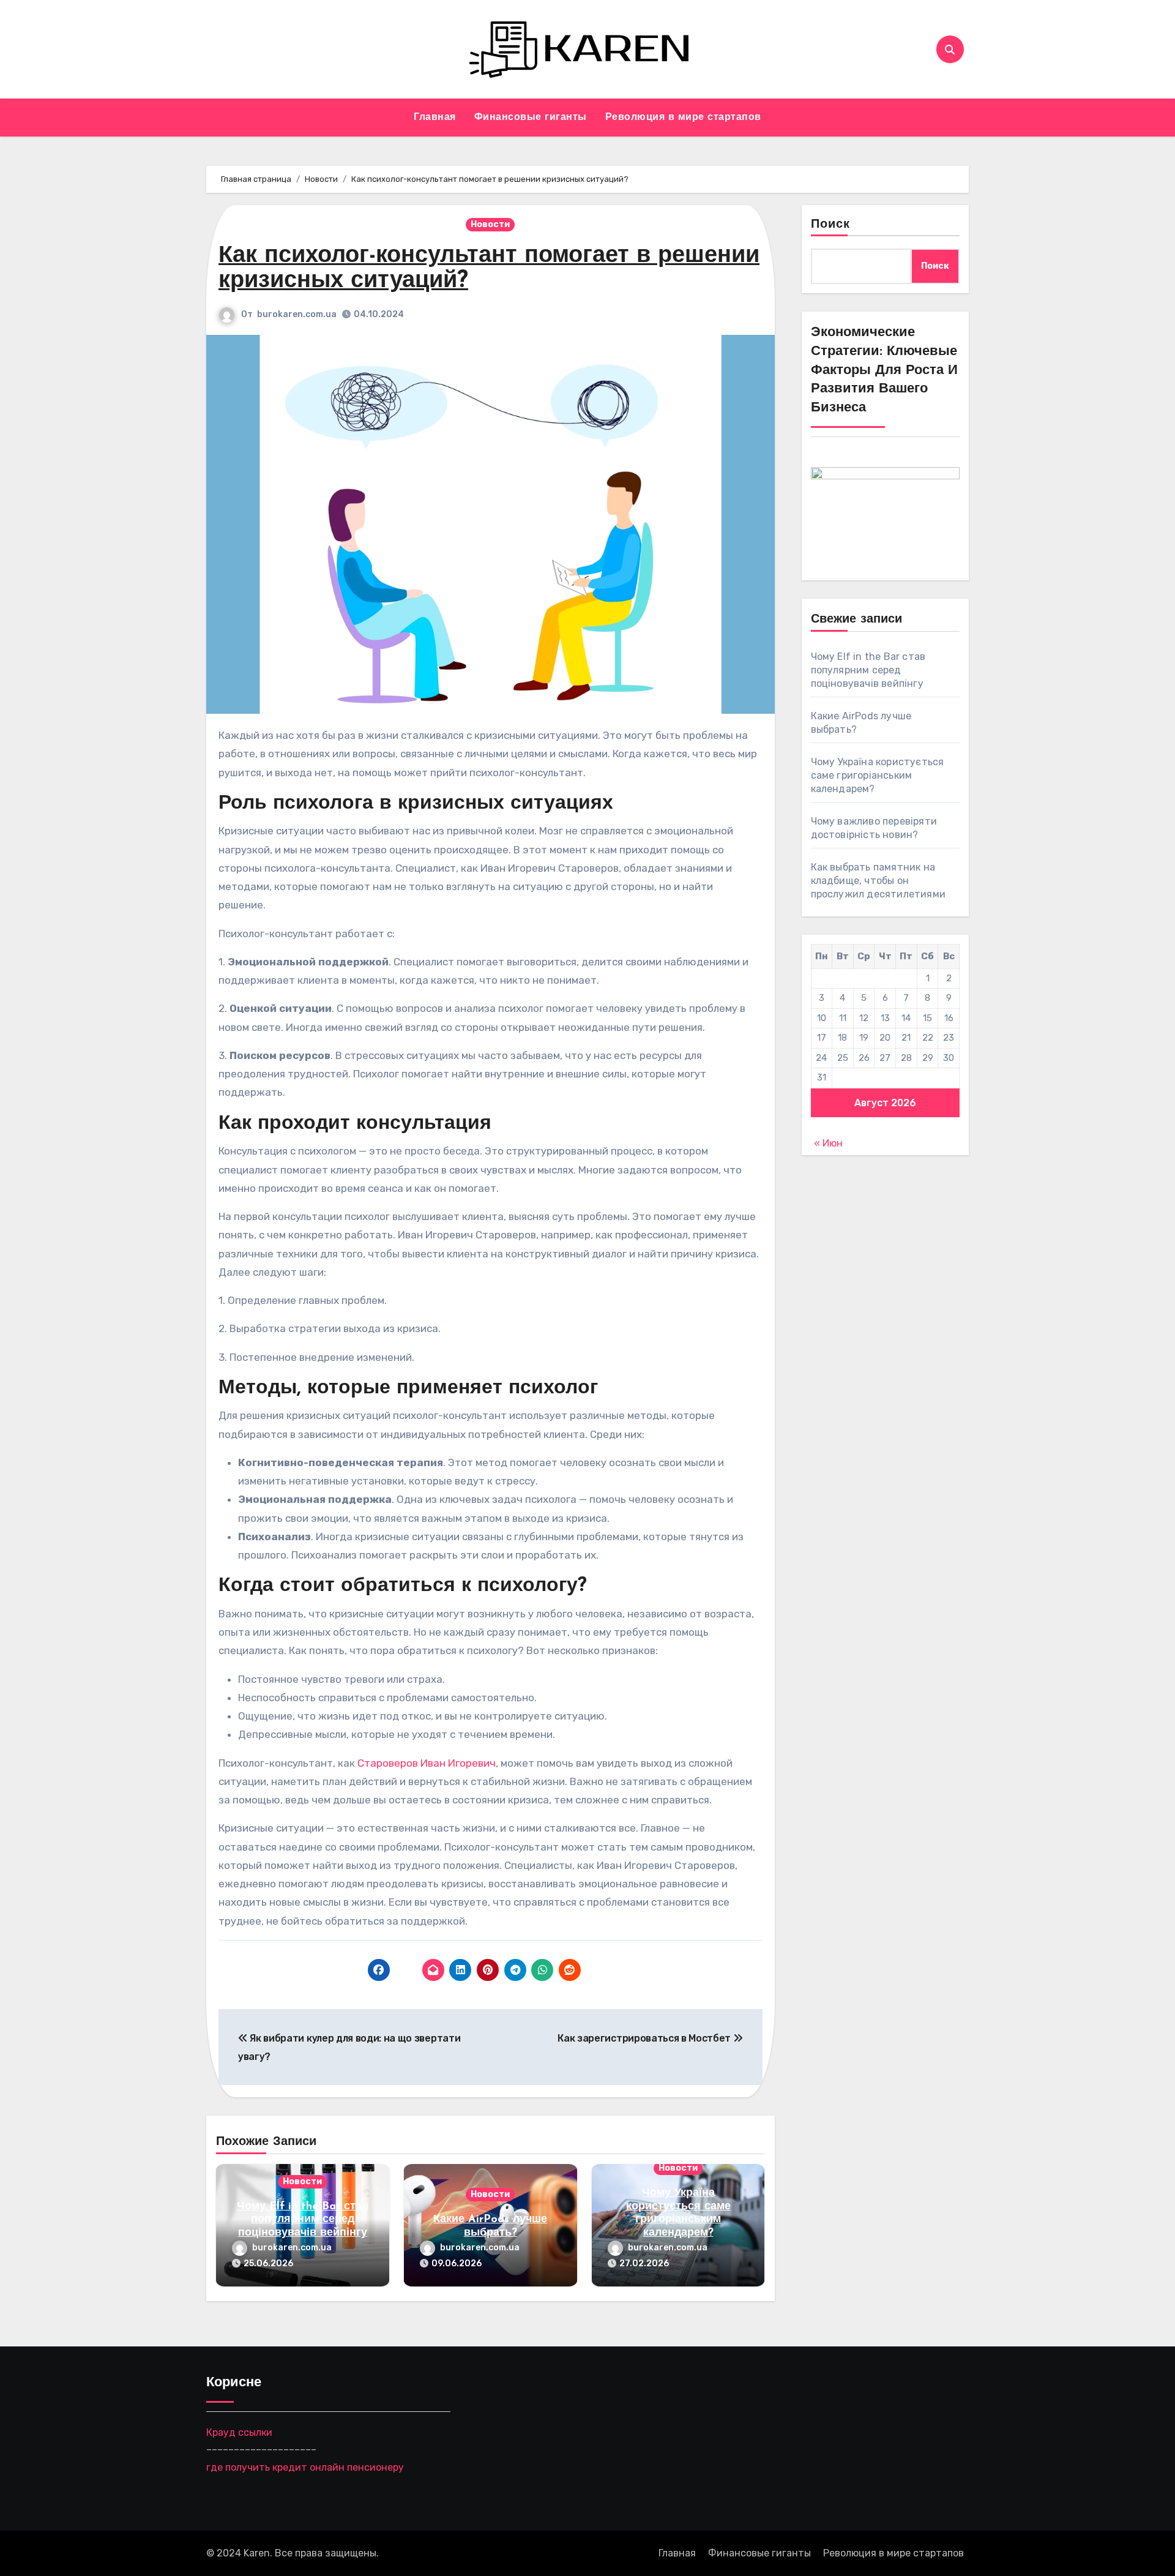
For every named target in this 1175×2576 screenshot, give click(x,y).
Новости (490, 224)
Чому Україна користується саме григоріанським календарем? (878, 775)
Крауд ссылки (239, 2432)
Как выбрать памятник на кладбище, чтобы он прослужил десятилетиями (878, 881)
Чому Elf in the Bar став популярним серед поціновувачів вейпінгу (303, 2220)
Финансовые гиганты (531, 118)
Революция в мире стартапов (683, 118)
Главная (435, 118)
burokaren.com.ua (297, 314)
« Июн (828, 1143)
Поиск (831, 225)
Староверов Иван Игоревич (427, 1763)
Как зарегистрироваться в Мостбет (645, 2038)
